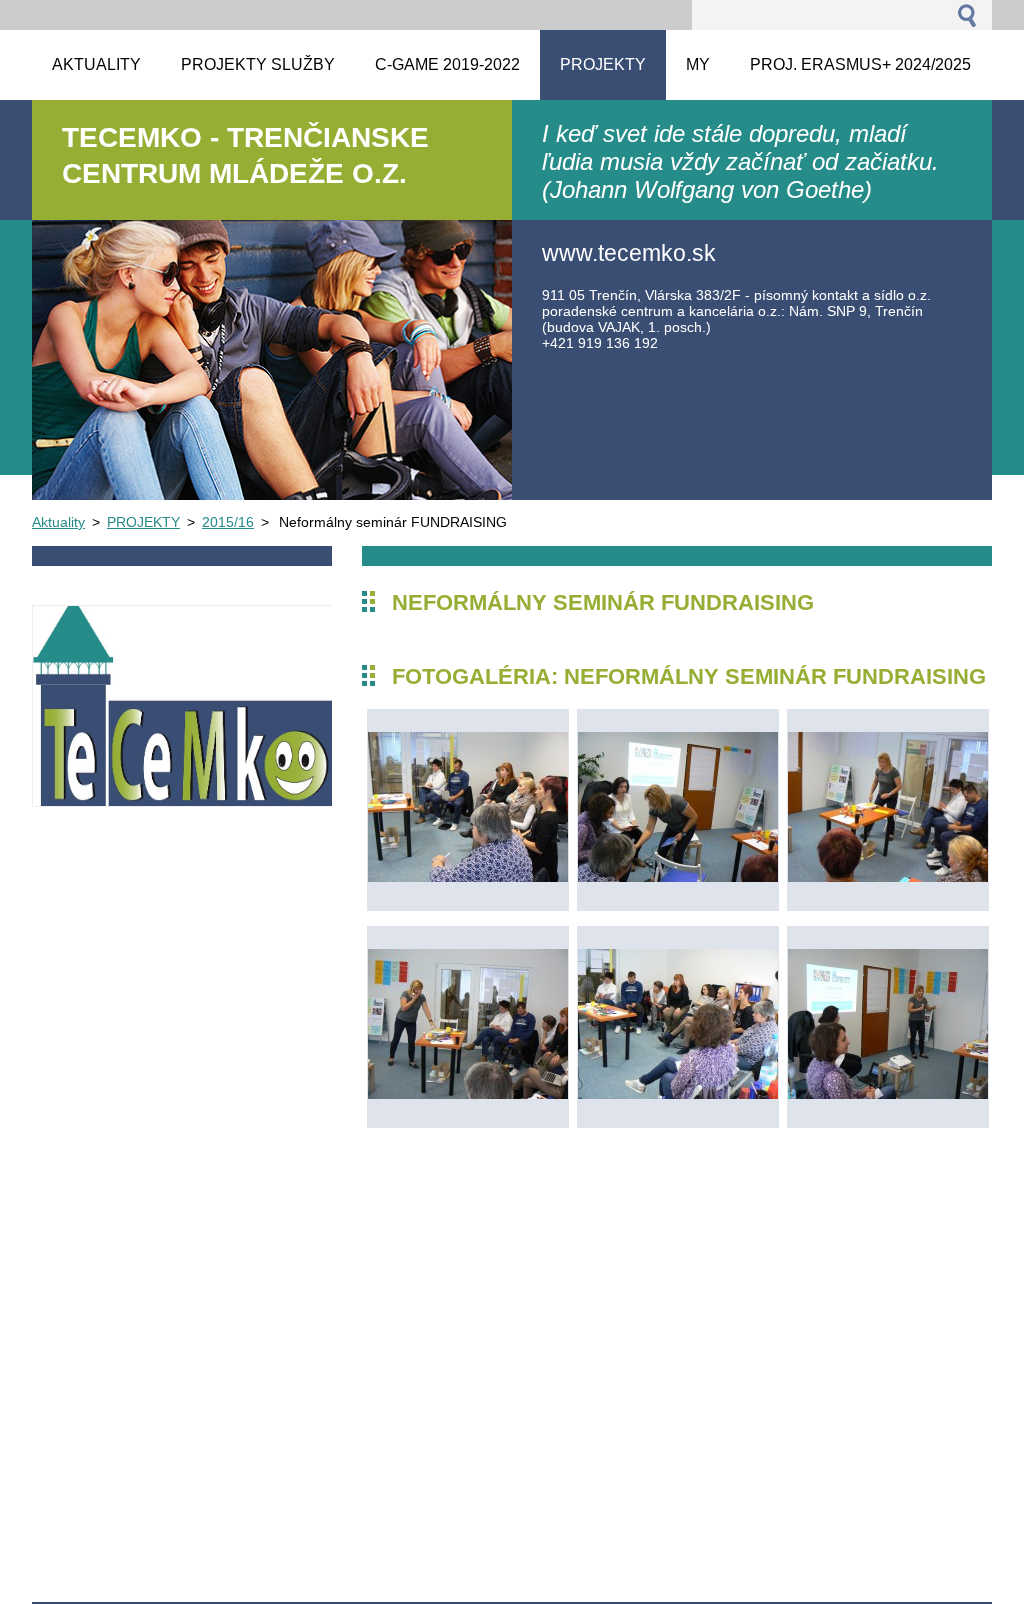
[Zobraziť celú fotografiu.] (468, 810)
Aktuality (58, 522)
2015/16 (228, 522)
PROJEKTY (143, 522)
